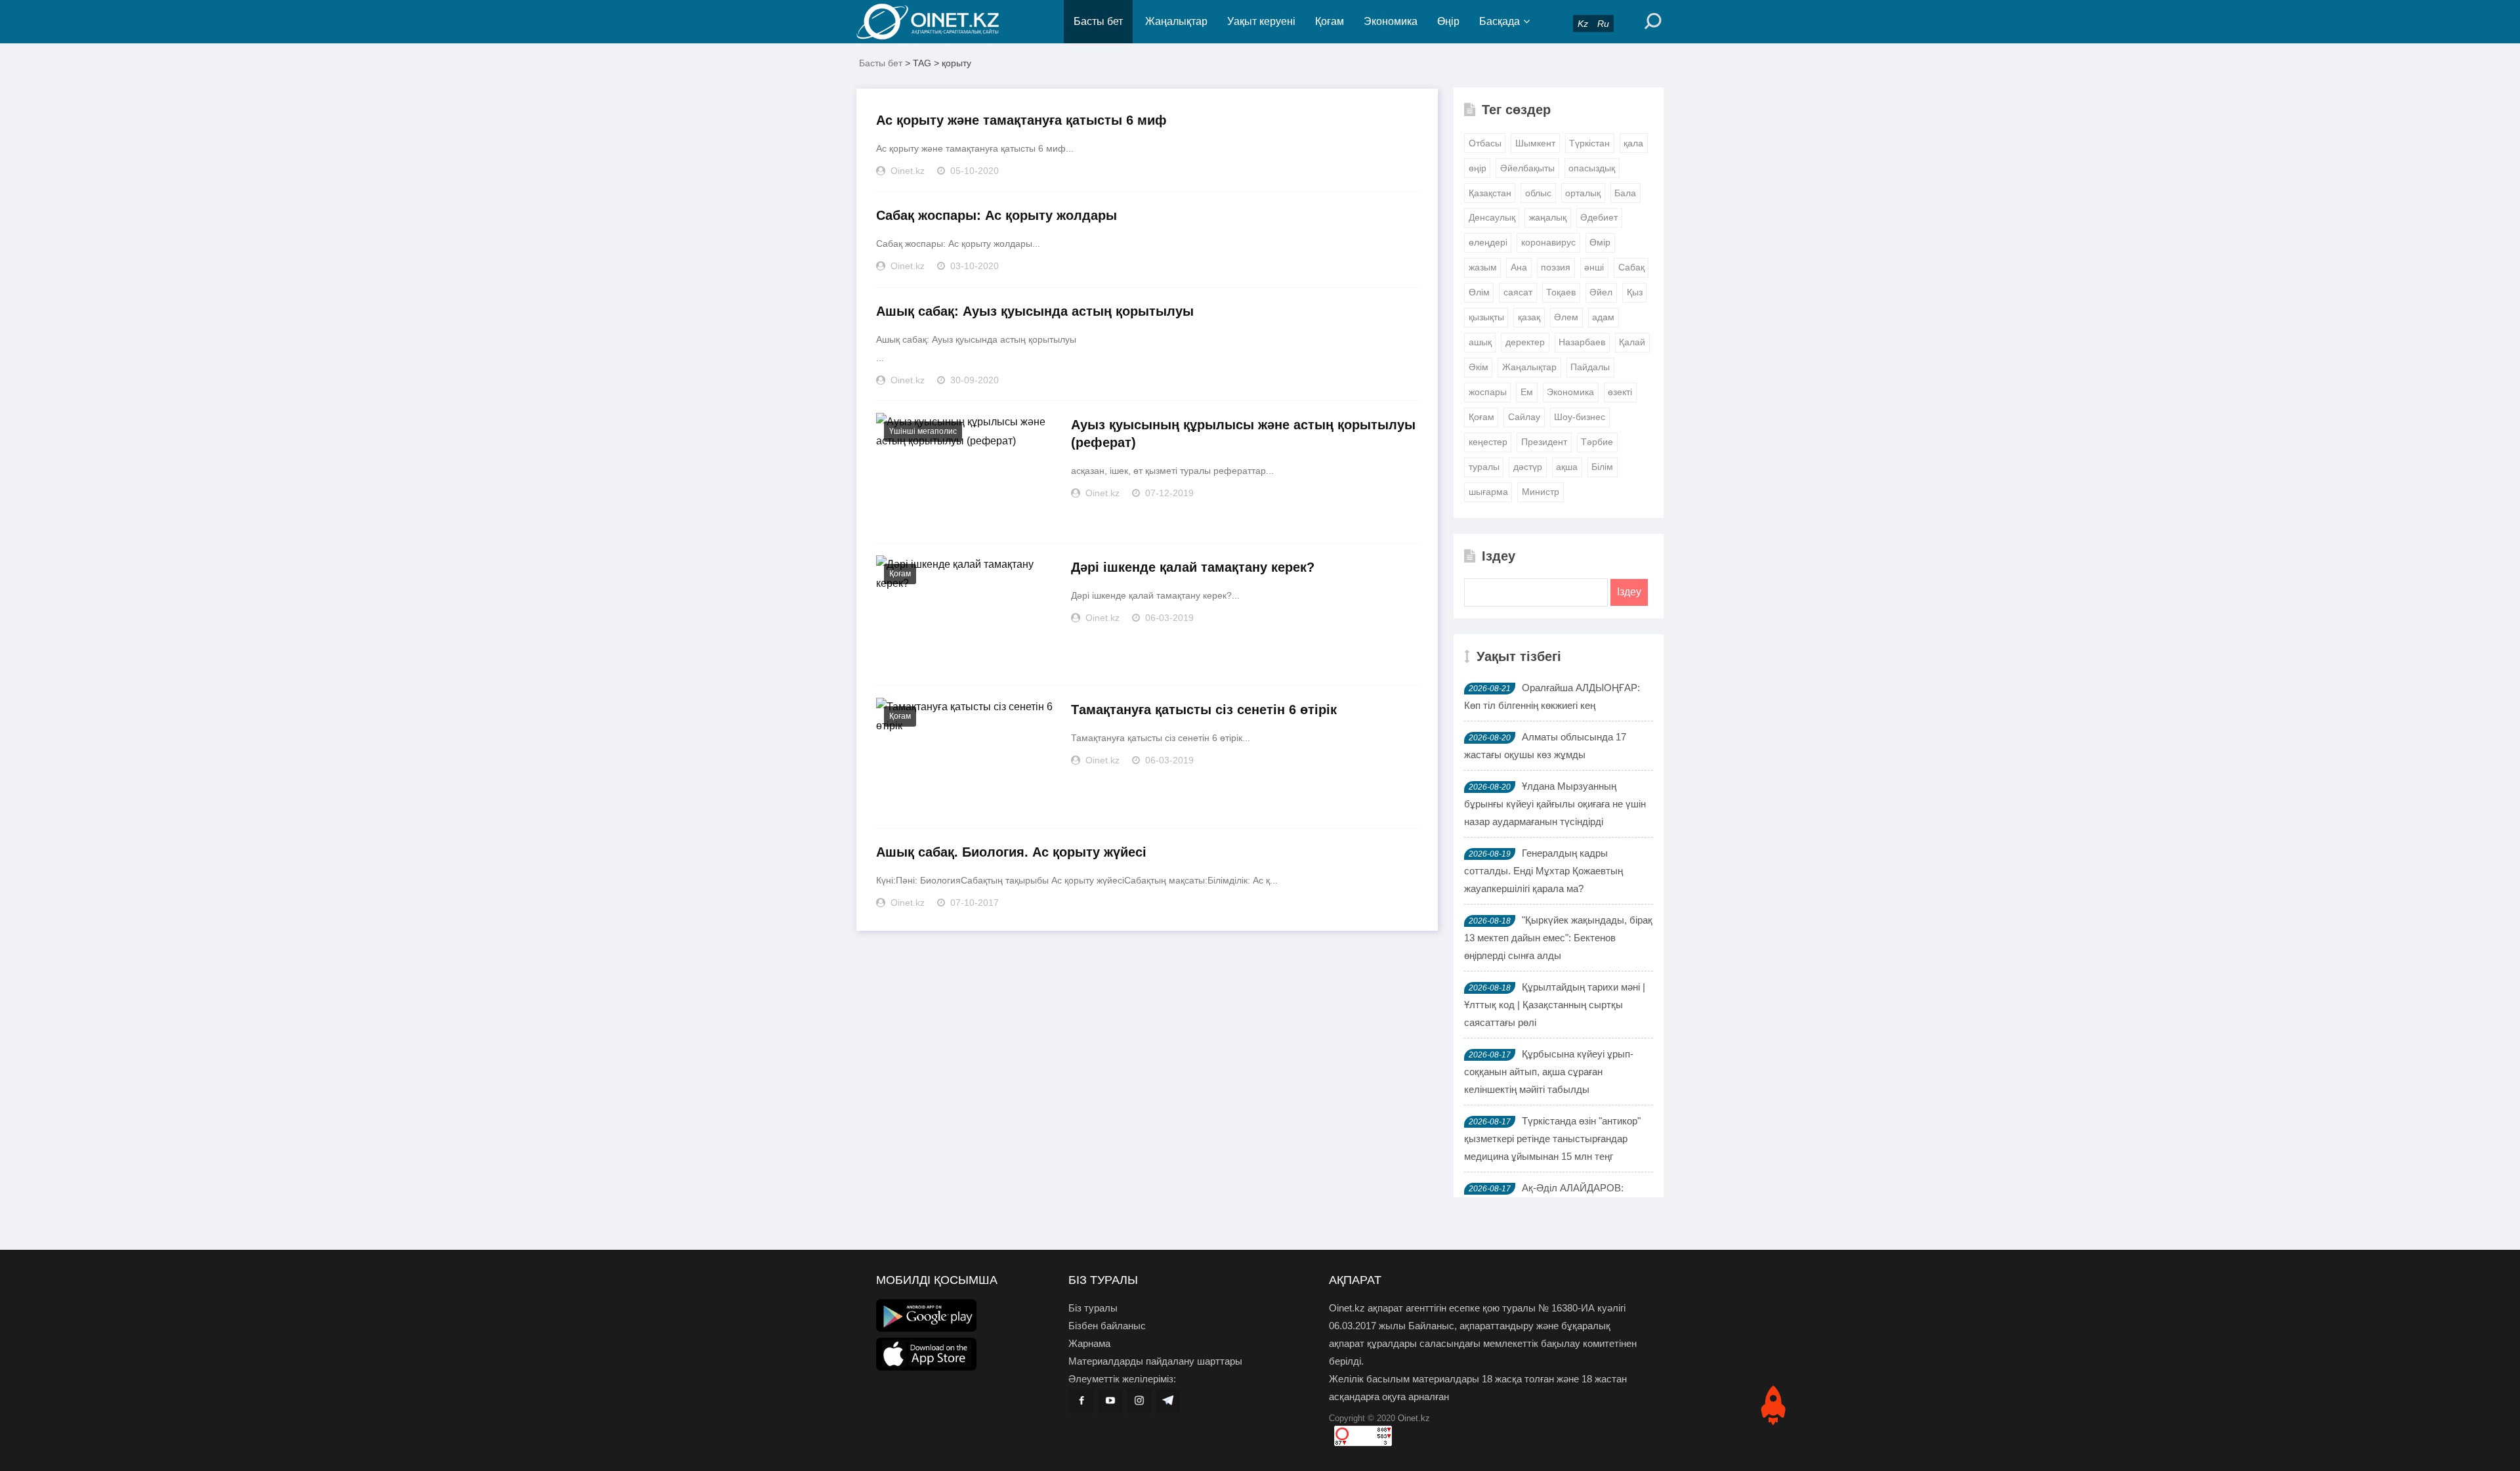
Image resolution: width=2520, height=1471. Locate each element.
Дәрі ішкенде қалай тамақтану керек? (1193, 567)
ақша (1567, 467)
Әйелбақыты (1527, 168)
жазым (1483, 267)
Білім (1602, 467)
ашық (1480, 342)
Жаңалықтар (1176, 21)
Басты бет (1098, 21)
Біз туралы (1093, 1308)
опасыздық (1592, 168)
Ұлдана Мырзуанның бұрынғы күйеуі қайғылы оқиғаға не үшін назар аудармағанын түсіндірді (1555, 804)
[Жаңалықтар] (938, 22)
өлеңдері (1488, 242)
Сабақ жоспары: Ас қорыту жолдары (997, 215)
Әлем (1566, 317)
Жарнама (1089, 1343)
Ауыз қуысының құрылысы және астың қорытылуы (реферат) (1243, 434)
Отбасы (1485, 143)
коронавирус (1548, 242)
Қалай (1632, 342)
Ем (1527, 392)
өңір (1478, 168)
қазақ (1529, 317)
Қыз (1635, 292)
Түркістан (1589, 143)
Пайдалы (1590, 367)
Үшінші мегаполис (923, 431)
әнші (1594, 267)
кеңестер (1488, 442)
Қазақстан (1490, 193)
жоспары (1488, 392)
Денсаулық (1492, 217)
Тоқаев (1561, 292)
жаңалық (1548, 217)
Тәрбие (1597, 442)
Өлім (1479, 292)
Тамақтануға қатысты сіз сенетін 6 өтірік (1204, 710)
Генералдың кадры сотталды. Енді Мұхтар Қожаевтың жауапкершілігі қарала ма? (1543, 871)
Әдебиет (1599, 217)
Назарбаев (1582, 342)
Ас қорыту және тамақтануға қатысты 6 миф (1021, 120)
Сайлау (1524, 417)
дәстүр (1528, 467)
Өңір (1448, 21)
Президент (1544, 442)
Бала (1625, 193)
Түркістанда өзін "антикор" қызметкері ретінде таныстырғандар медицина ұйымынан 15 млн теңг (1552, 1139)
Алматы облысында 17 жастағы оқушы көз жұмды (1545, 746)
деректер (1525, 342)
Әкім (1479, 367)
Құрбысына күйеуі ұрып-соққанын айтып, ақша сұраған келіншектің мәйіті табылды (1549, 1072)
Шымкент (1535, 143)
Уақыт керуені (1261, 21)
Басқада (1500, 21)
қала (1633, 143)
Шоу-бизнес (1580, 417)
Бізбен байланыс (1107, 1326)
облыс (1538, 193)
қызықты (1486, 317)
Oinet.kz (1414, 1418)
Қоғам (1330, 21)
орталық (1583, 193)
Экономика (1391, 21)
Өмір (1600, 242)
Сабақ (1631, 267)
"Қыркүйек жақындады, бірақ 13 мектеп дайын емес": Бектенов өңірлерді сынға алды (1558, 938)
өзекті (1620, 392)
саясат (1518, 292)
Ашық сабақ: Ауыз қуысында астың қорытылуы (1035, 311)
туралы (1484, 467)
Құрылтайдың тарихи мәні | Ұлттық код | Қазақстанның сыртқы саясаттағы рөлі (1555, 1005)
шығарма (1488, 492)
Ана (1519, 267)
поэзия (1556, 267)
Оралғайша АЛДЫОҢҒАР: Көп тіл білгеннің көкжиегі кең (1552, 696)
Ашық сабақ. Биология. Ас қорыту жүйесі (1011, 852)
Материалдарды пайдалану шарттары (1155, 1361)
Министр (1541, 492)
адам (1603, 317)
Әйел (1601, 292)
